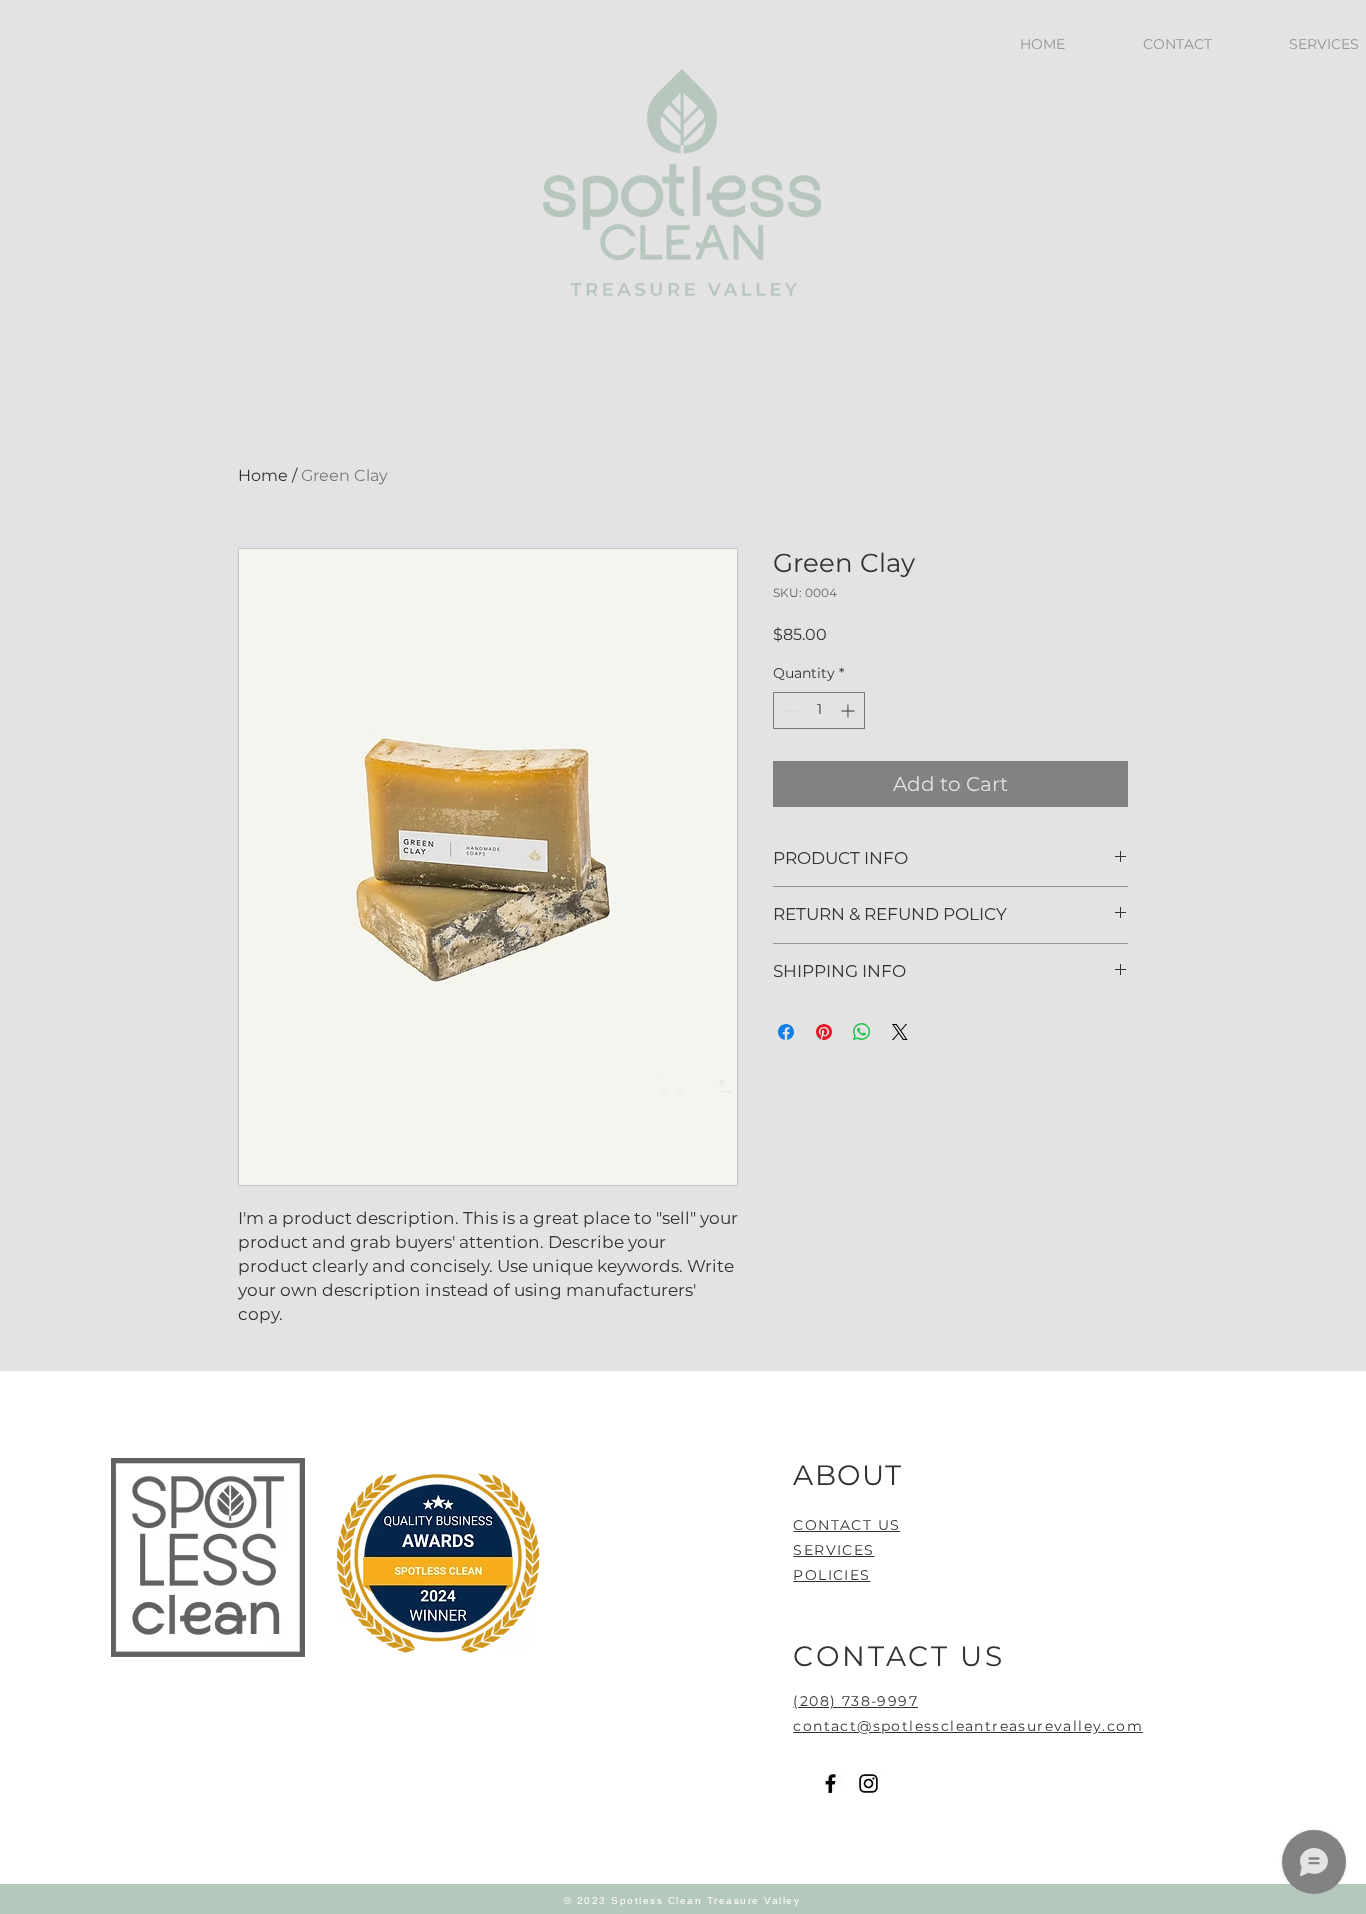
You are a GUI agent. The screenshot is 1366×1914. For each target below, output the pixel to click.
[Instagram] (868, 1783)
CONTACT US (846, 1525)
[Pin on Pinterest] (824, 1032)
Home (263, 475)
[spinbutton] (819, 710)
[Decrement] (788, 710)
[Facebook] (830, 1783)
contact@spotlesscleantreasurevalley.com (968, 1726)
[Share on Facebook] (786, 1032)
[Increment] (849, 710)
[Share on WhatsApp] (862, 1032)
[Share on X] (900, 1032)
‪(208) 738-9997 (855, 1701)
